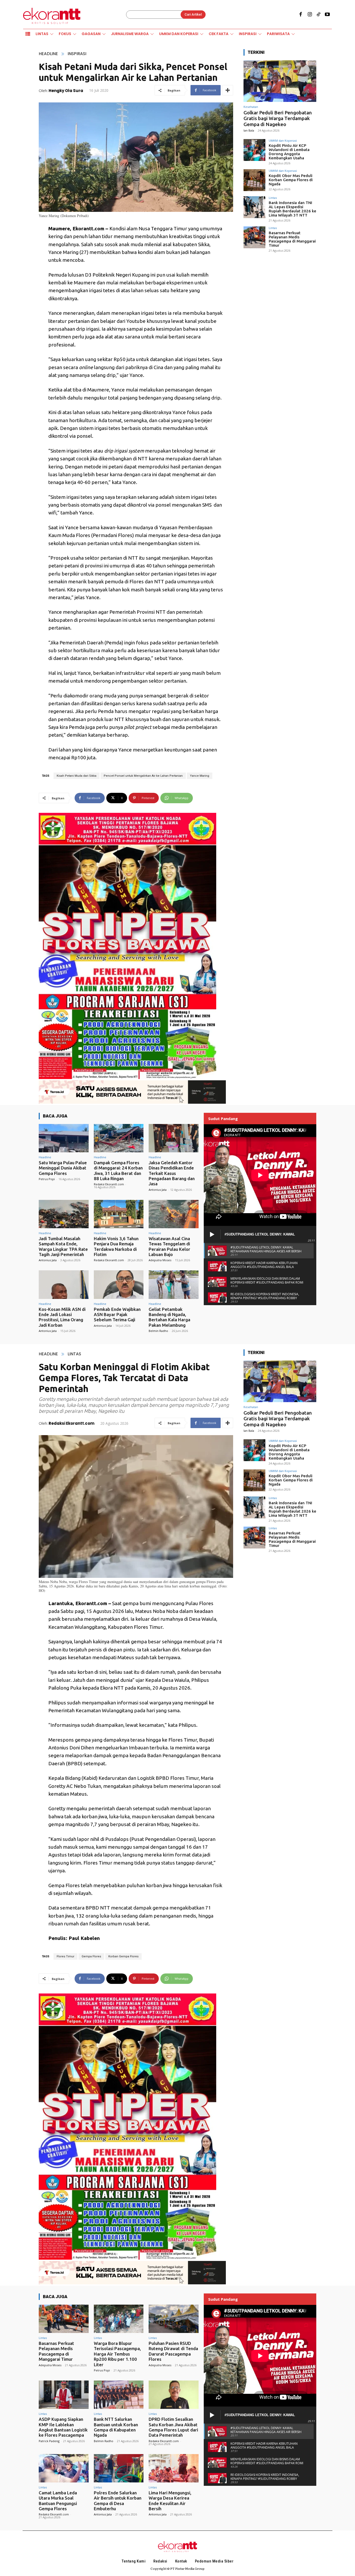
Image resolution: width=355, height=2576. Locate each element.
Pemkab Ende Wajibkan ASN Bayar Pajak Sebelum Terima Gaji (117, 1315)
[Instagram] (310, 15)
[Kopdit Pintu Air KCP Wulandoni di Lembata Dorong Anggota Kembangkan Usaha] (254, 150)
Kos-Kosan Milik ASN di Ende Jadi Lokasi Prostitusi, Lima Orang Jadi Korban (62, 1317)
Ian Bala (249, 130)
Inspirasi (77, 54)
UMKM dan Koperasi (283, 140)
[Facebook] (301, 15)
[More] (228, 90)
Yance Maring (200, 776)
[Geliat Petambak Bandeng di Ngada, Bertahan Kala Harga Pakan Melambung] (174, 1284)
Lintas (273, 198)
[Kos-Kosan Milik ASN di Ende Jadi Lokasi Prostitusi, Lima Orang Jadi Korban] (64, 1284)
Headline (48, 54)
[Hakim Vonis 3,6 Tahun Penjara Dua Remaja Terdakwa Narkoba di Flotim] (119, 1214)
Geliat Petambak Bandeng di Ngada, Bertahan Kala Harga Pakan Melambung (169, 1317)
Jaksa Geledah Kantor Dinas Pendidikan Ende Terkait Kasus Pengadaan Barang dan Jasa (172, 1173)
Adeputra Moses (160, 1260)
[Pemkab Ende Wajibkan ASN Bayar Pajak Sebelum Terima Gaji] (119, 1284)
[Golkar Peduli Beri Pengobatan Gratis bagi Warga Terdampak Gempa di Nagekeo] (280, 81)
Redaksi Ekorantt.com (109, 1184)
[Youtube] (327, 15)
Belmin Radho (158, 1331)
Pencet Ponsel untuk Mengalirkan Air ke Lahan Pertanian (143, 776)
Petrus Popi (47, 1179)
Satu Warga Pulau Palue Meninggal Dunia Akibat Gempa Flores (63, 1168)
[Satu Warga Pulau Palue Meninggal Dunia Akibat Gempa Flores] (64, 1138)
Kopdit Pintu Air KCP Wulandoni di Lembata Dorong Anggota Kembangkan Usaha (289, 152)
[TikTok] (319, 15)
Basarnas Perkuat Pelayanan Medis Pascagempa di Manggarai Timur (292, 239)
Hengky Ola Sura (66, 91)
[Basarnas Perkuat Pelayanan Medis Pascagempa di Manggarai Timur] (254, 237)
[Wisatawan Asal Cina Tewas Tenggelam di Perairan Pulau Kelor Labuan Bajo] (174, 1214)
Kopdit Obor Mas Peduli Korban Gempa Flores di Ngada (291, 180)
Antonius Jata (158, 1190)
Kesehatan (251, 107)
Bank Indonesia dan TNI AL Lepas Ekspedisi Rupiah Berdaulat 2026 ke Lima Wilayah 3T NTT (292, 209)
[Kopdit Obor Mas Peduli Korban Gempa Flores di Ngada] (254, 180)
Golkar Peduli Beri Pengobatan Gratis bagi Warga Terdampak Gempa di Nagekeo (278, 119)
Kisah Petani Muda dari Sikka (77, 776)
